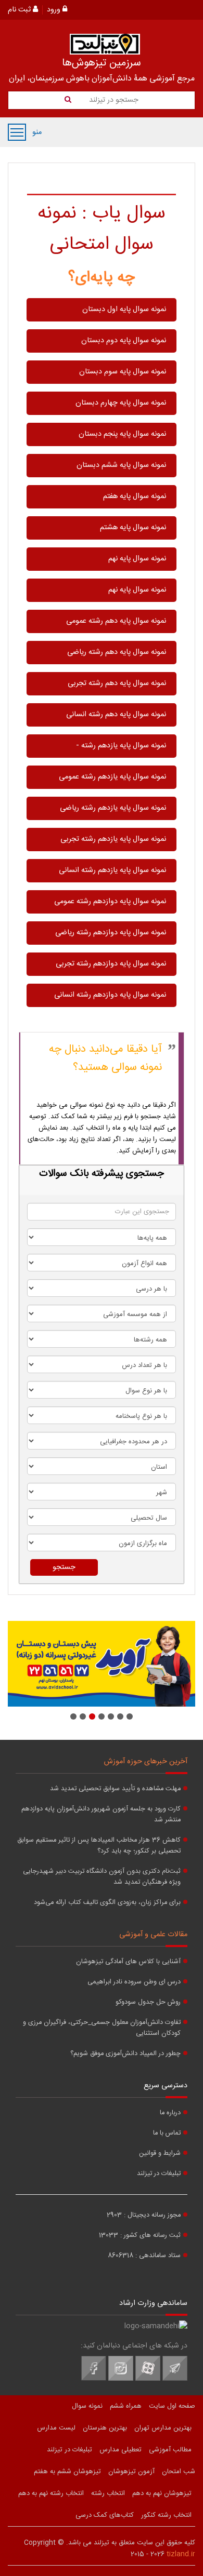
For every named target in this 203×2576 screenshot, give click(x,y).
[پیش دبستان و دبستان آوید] (102, 1664)
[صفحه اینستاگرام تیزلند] (121, 2379)
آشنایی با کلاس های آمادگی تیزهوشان (128, 1962)
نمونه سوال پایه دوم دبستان (124, 341)
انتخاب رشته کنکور (166, 2515)
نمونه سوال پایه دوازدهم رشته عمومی (110, 902)
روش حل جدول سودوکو (148, 2002)
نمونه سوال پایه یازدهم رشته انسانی (112, 870)
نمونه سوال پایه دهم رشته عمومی (116, 621)
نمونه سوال (87, 2406)
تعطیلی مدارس (120, 2450)
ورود (55, 10)
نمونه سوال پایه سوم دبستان (123, 372)
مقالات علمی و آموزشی (153, 1935)
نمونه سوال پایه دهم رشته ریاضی (117, 652)
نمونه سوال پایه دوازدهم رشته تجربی (111, 964)
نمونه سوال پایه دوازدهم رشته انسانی (110, 995)
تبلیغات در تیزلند (159, 2174)
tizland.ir (181, 2554)
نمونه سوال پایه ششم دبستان (121, 465)
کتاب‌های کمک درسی (105, 2515)
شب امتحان (179, 2472)
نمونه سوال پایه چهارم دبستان (121, 403)
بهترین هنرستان (105, 2428)
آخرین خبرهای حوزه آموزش (146, 1762)
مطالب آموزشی (170, 2450)
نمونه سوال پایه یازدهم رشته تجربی (113, 839)
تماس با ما (167, 2133)
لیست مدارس (56, 2428)
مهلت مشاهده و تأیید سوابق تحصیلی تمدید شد (115, 1789)
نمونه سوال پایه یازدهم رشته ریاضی (113, 808)
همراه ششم (126, 2406)
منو (17, 132)
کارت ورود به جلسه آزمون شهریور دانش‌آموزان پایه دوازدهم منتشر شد (101, 1815)
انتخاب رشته (108, 2493)
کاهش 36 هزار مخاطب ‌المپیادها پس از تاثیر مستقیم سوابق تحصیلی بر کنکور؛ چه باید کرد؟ (99, 1846)
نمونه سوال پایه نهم (137, 559)
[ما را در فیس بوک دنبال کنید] (94, 2379)
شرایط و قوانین (160, 2154)
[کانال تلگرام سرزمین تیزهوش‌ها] (175, 2379)
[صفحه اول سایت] (105, 44)
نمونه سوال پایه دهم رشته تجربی (117, 683)
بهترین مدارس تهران (163, 2428)
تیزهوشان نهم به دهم (162, 2493)
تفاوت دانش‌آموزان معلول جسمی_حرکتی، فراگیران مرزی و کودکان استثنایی (102, 2028)
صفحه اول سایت (172, 2406)
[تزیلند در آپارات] (148, 2379)
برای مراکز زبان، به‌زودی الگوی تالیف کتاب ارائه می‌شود (107, 1903)
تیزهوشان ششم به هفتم (67, 2472)
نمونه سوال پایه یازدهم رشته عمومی (112, 777)
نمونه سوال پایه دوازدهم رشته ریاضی (111, 933)
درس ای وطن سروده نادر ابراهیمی (134, 1982)
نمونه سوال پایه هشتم (133, 528)
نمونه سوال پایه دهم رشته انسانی (116, 715)
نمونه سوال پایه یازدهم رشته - (121, 746)
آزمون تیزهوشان (131, 2472)
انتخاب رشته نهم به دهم (51, 2493)
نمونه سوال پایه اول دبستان (124, 310)
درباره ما (170, 2113)
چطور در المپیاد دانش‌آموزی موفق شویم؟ (125, 2054)
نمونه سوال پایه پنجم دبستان (122, 434)
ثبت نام (20, 10)
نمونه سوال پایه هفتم (135, 497)
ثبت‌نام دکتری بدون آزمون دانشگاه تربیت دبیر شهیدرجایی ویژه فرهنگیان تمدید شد (102, 1877)
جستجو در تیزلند (113, 100)
